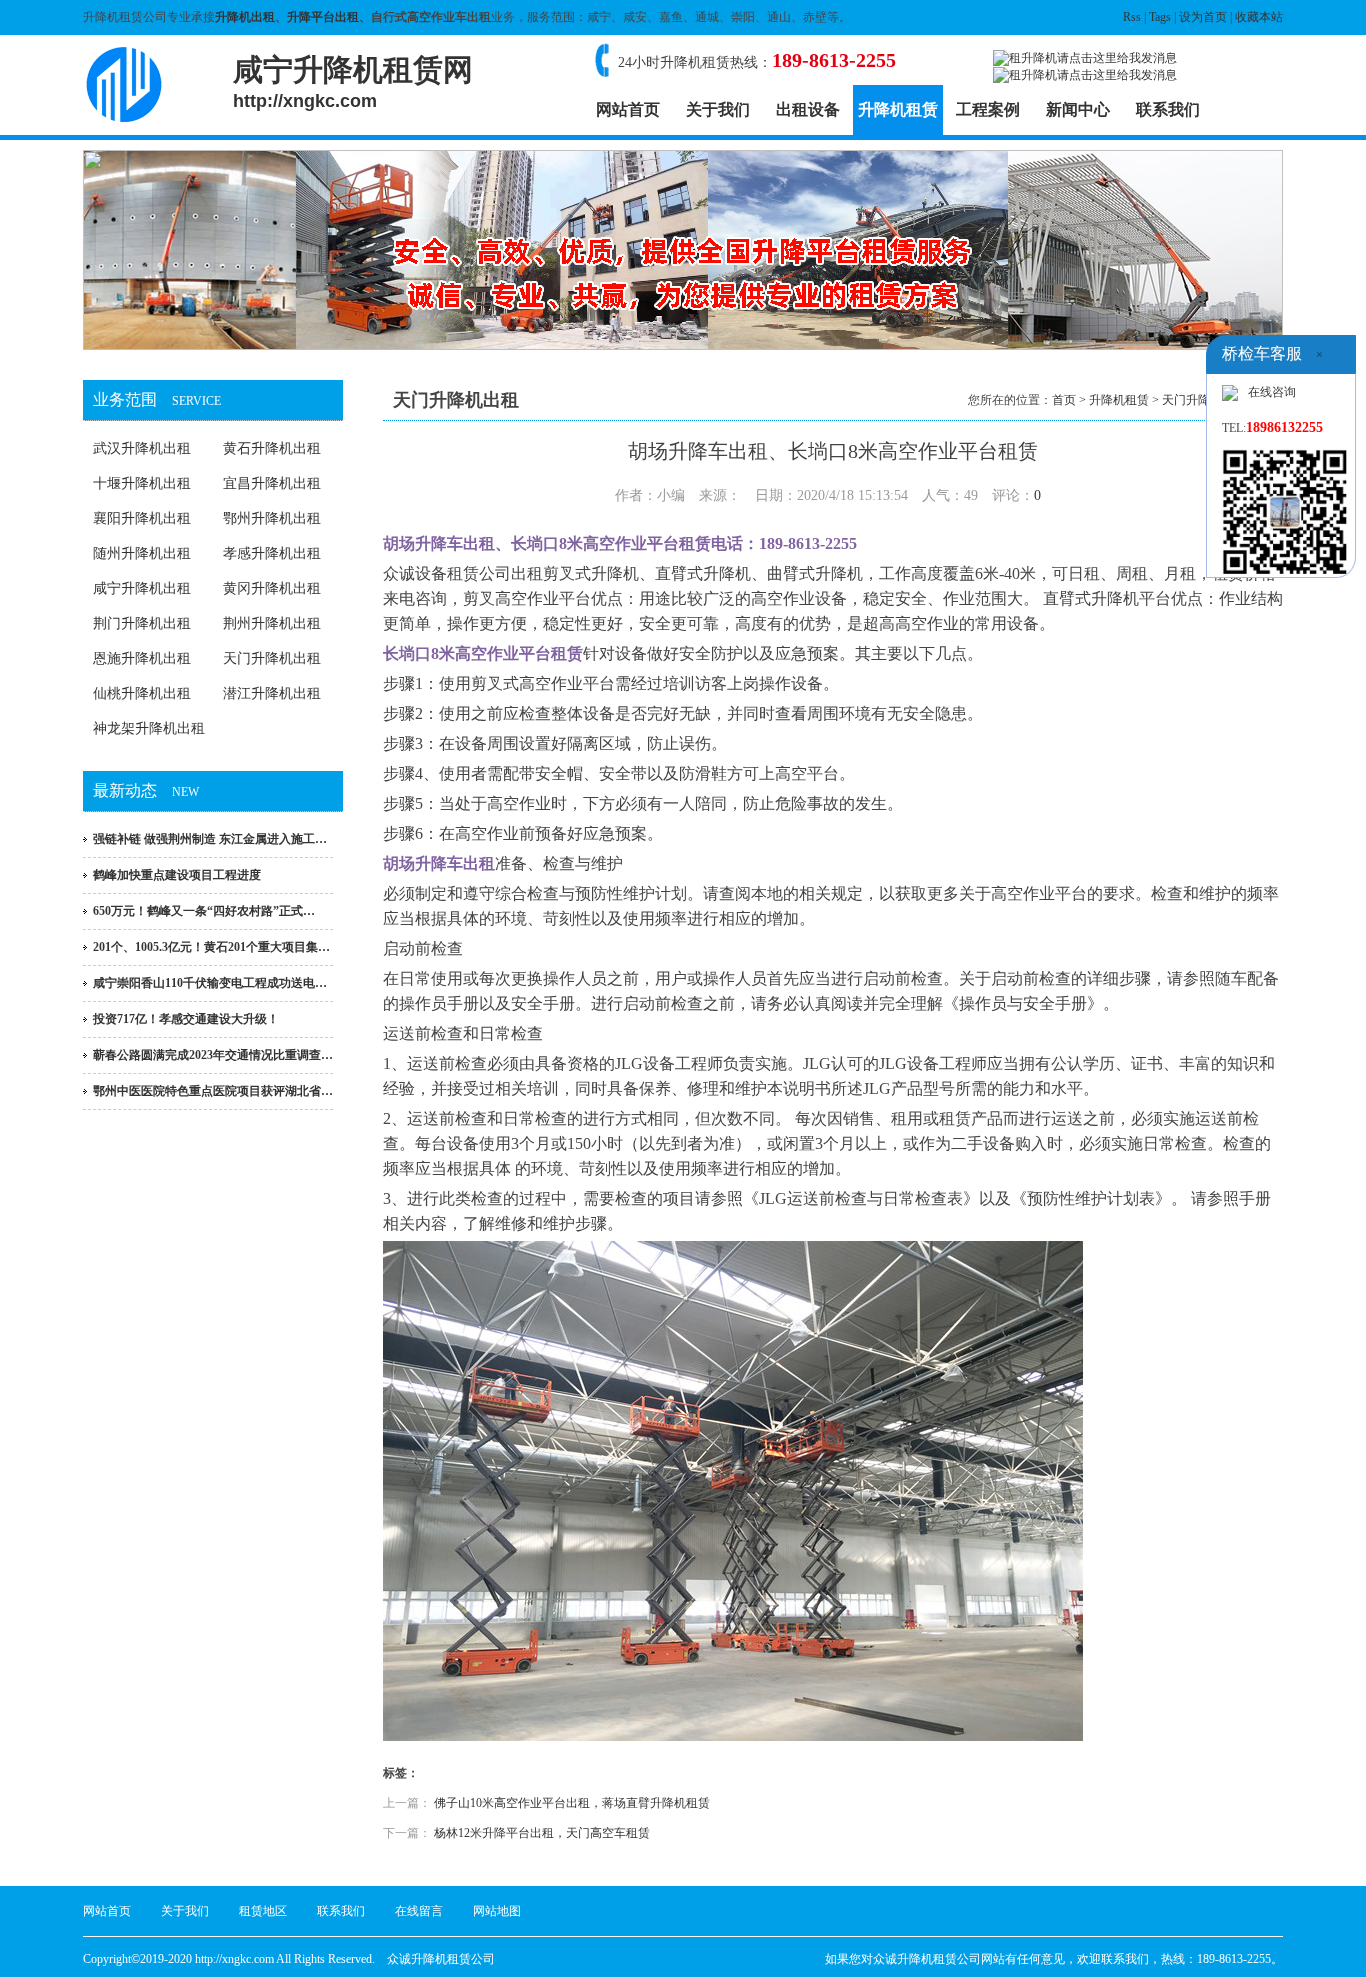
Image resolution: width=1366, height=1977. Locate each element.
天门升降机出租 (272, 658)
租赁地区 (263, 1911)
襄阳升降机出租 (142, 518)
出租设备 (808, 109)
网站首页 (628, 109)
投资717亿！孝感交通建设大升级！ (186, 1019)
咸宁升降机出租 (142, 588)
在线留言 (419, 1911)
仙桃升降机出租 (142, 693)
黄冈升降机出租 (272, 588)
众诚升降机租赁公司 (441, 1959)
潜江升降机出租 (272, 693)
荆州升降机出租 (272, 623)
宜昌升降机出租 (272, 483)
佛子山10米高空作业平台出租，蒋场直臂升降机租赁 (572, 1803)
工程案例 (988, 109)
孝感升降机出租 (272, 553)
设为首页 (1203, 17)
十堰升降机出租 (142, 483)
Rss (1132, 17)
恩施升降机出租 (142, 658)
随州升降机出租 (142, 553)
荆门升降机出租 (142, 623)
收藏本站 (1259, 17)
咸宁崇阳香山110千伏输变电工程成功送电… (210, 983)
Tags (1160, 17)
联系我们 (1168, 109)
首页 (1064, 400)
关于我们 (718, 109)
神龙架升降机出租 (149, 728)
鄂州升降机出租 (272, 518)
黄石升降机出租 (272, 448)
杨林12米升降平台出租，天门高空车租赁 (542, 1833)
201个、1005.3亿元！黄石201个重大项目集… (211, 947)
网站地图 (497, 1911)
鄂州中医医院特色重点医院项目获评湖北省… (213, 1091)
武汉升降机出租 (142, 448)
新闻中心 (1078, 109)
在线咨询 (1272, 392)
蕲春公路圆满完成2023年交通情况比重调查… (213, 1055)
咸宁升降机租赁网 (353, 82)
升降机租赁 (898, 109)
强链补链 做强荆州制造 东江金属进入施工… (210, 839)
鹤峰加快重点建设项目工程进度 (177, 875)
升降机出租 (245, 17)
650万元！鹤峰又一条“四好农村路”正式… (204, 911)
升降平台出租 (323, 17)
